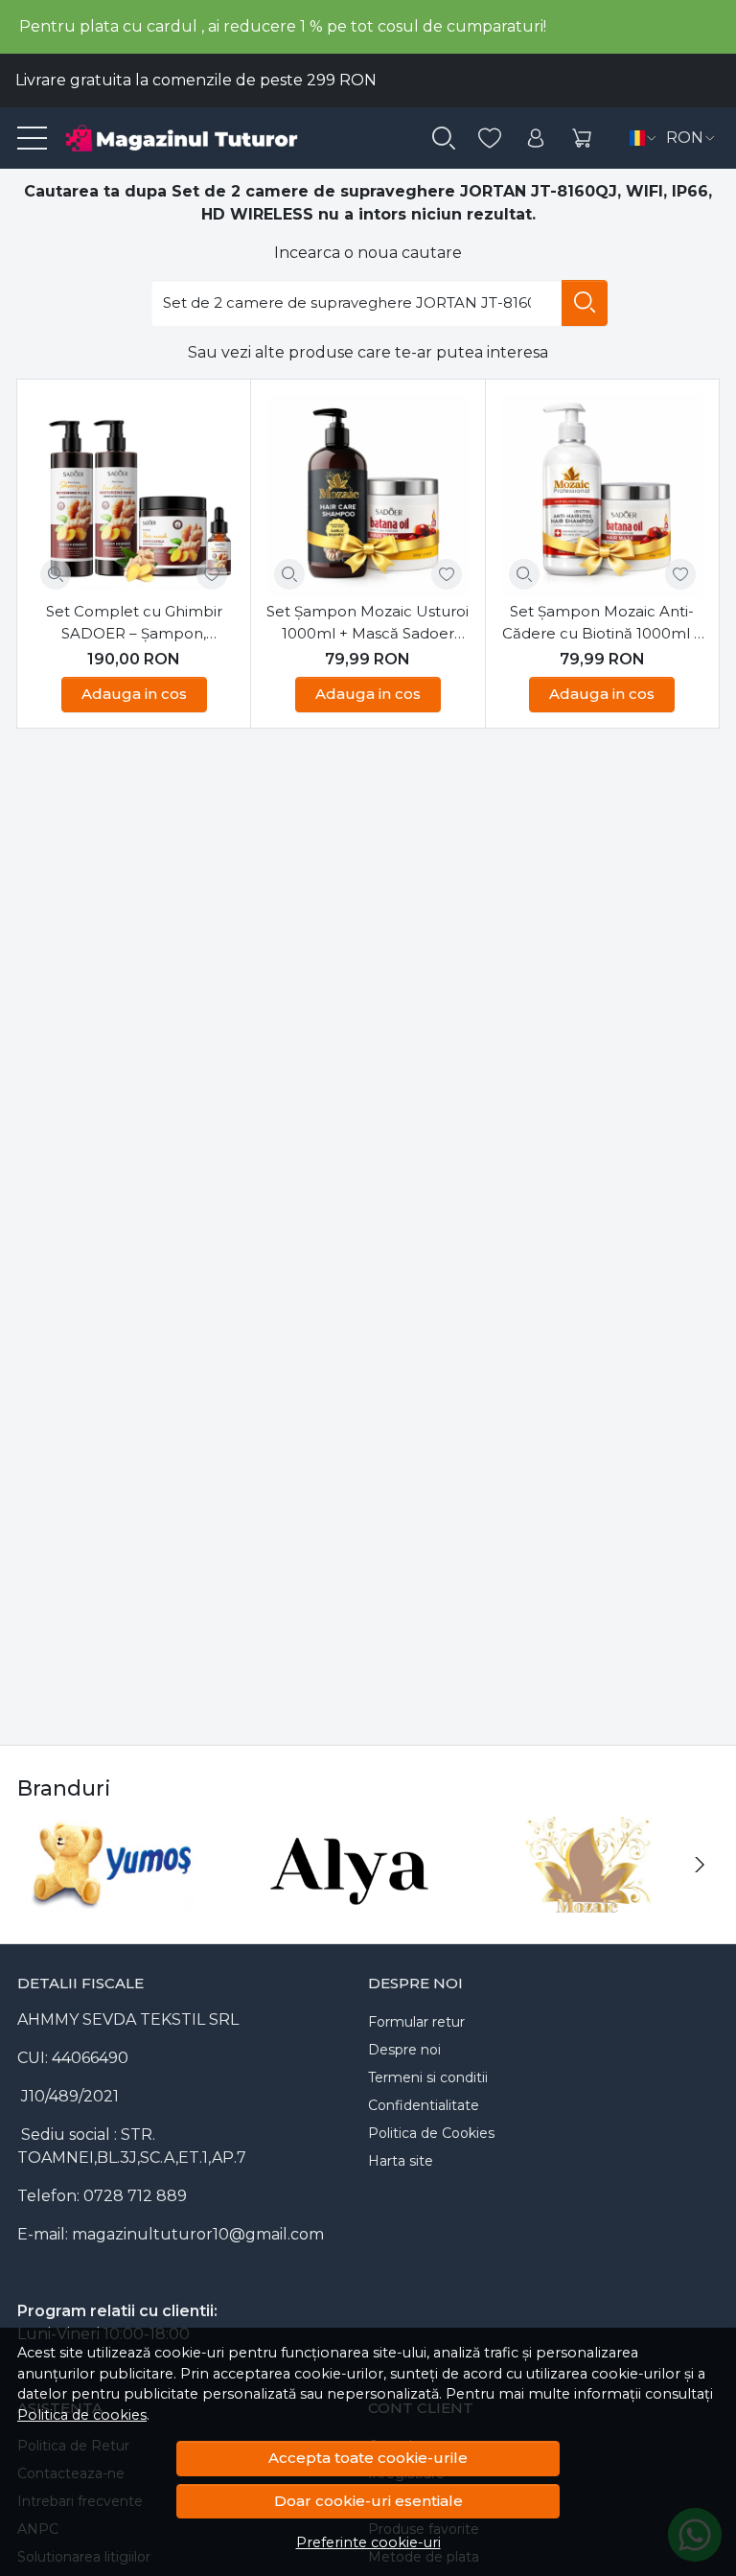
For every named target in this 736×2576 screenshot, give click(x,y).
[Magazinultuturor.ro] (205, 138)
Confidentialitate (424, 2105)
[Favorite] (490, 139)
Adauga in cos (134, 694)
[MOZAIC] (588, 1901)
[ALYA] (351, 1901)
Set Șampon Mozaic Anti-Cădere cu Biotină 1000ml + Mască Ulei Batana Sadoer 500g (602, 623)
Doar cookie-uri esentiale (368, 2501)
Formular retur (416, 2022)
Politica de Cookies (431, 2133)
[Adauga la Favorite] (212, 574)
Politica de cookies (82, 2415)
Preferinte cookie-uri (368, 2542)
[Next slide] (700, 1865)
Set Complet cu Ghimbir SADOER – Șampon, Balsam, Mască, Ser (134, 623)
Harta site (401, 2161)
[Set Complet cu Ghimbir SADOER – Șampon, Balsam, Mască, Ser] (134, 496)
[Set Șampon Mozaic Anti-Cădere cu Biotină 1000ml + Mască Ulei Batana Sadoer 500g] (602, 496)
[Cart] (582, 139)
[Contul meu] (536, 139)
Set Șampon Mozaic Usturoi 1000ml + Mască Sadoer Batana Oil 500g (368, 623)
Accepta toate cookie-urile (368, 2458)
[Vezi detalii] (56, 574)
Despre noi (404, 2050)
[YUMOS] (113, 1901)
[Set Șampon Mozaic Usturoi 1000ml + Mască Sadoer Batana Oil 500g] (368, 496)
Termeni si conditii (428, 2077)
